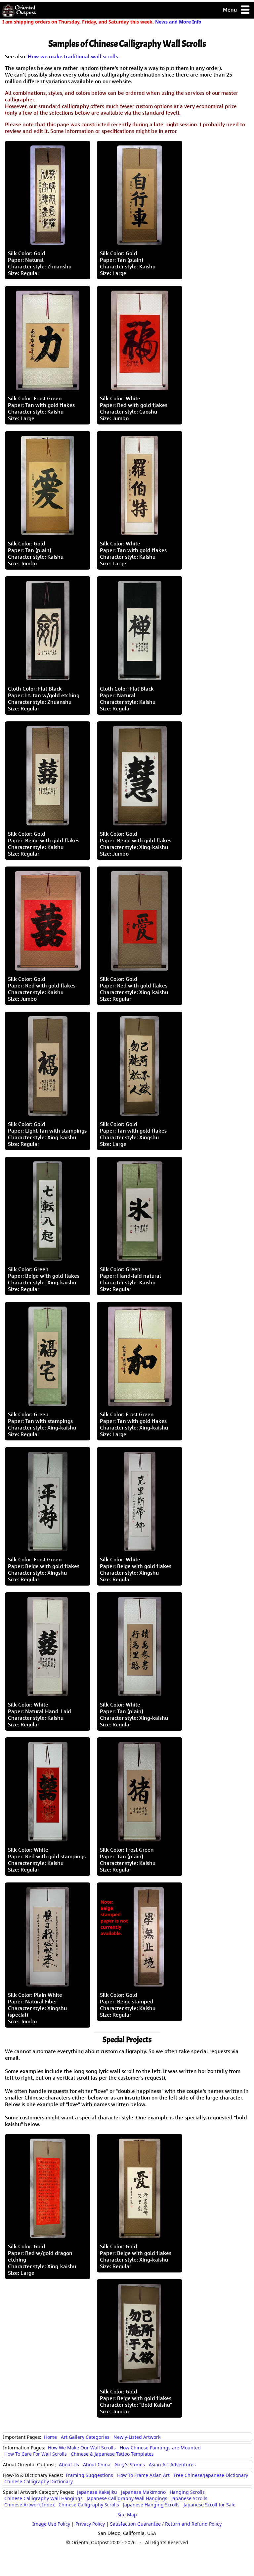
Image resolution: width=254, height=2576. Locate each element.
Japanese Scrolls (189, 2498)
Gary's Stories (130, 2464)
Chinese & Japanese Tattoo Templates (112, 2454)
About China (97, 2464)
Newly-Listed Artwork (137, 2437)
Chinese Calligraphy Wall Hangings (43, 2498)
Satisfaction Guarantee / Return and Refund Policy (166, 2524)
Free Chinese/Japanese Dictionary (211, 2475)
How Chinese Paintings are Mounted (160, 2448)
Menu (231, 10)
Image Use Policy (51, 2524)
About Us (69, 2464)
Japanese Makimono (143, 2492)
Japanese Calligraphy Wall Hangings (127, 2498)
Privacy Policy (90, 2524)
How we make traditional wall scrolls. (74, 56)
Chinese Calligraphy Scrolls (89, 2505)
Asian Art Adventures (172, 2464)
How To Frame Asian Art (143, 2475)
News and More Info (178, 22)
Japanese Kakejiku (97, 2492)
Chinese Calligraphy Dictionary (39, 2481)
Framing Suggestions (89, 2475)
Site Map (127, 2515)
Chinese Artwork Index (29, 2505)
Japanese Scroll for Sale (210, 2505)
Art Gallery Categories (85, 2437)
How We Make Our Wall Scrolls (82, 2448)
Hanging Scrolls (187, 2492)
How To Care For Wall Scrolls (36, 2454)
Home (50, 2437)
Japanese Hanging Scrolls (151, 2505)
